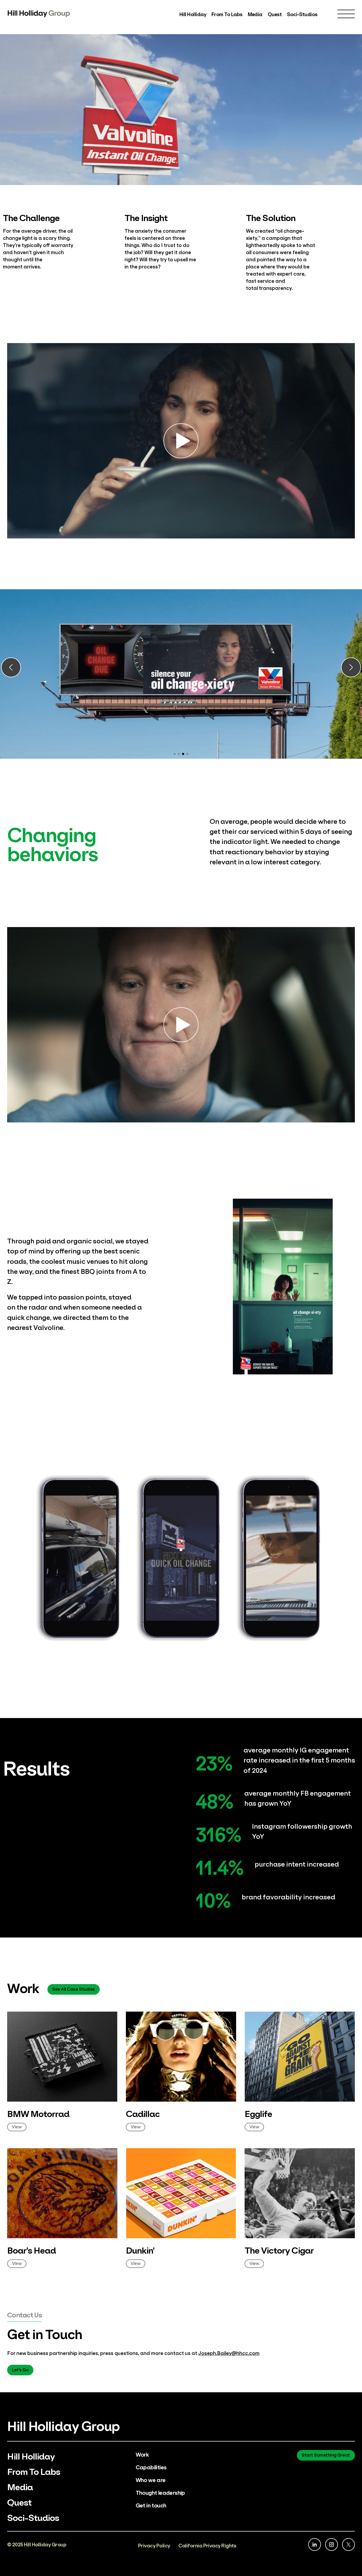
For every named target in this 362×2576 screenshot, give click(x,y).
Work (142, 2454)
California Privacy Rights (207, 2545)
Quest (275, 14)
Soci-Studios (302, 14)
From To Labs (227, 14)
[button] (11, 668)
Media (255, 14)
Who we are (151, 2480)
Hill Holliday (193, 14)
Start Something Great (326, 2455)
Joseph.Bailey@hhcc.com (229, 2353)
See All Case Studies (73, 1989)
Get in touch (151, 2505)
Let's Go (20, 2369)
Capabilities (151, 2467)
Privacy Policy (154, 2545)
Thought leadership (160, 2492)
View (17, 2126)
